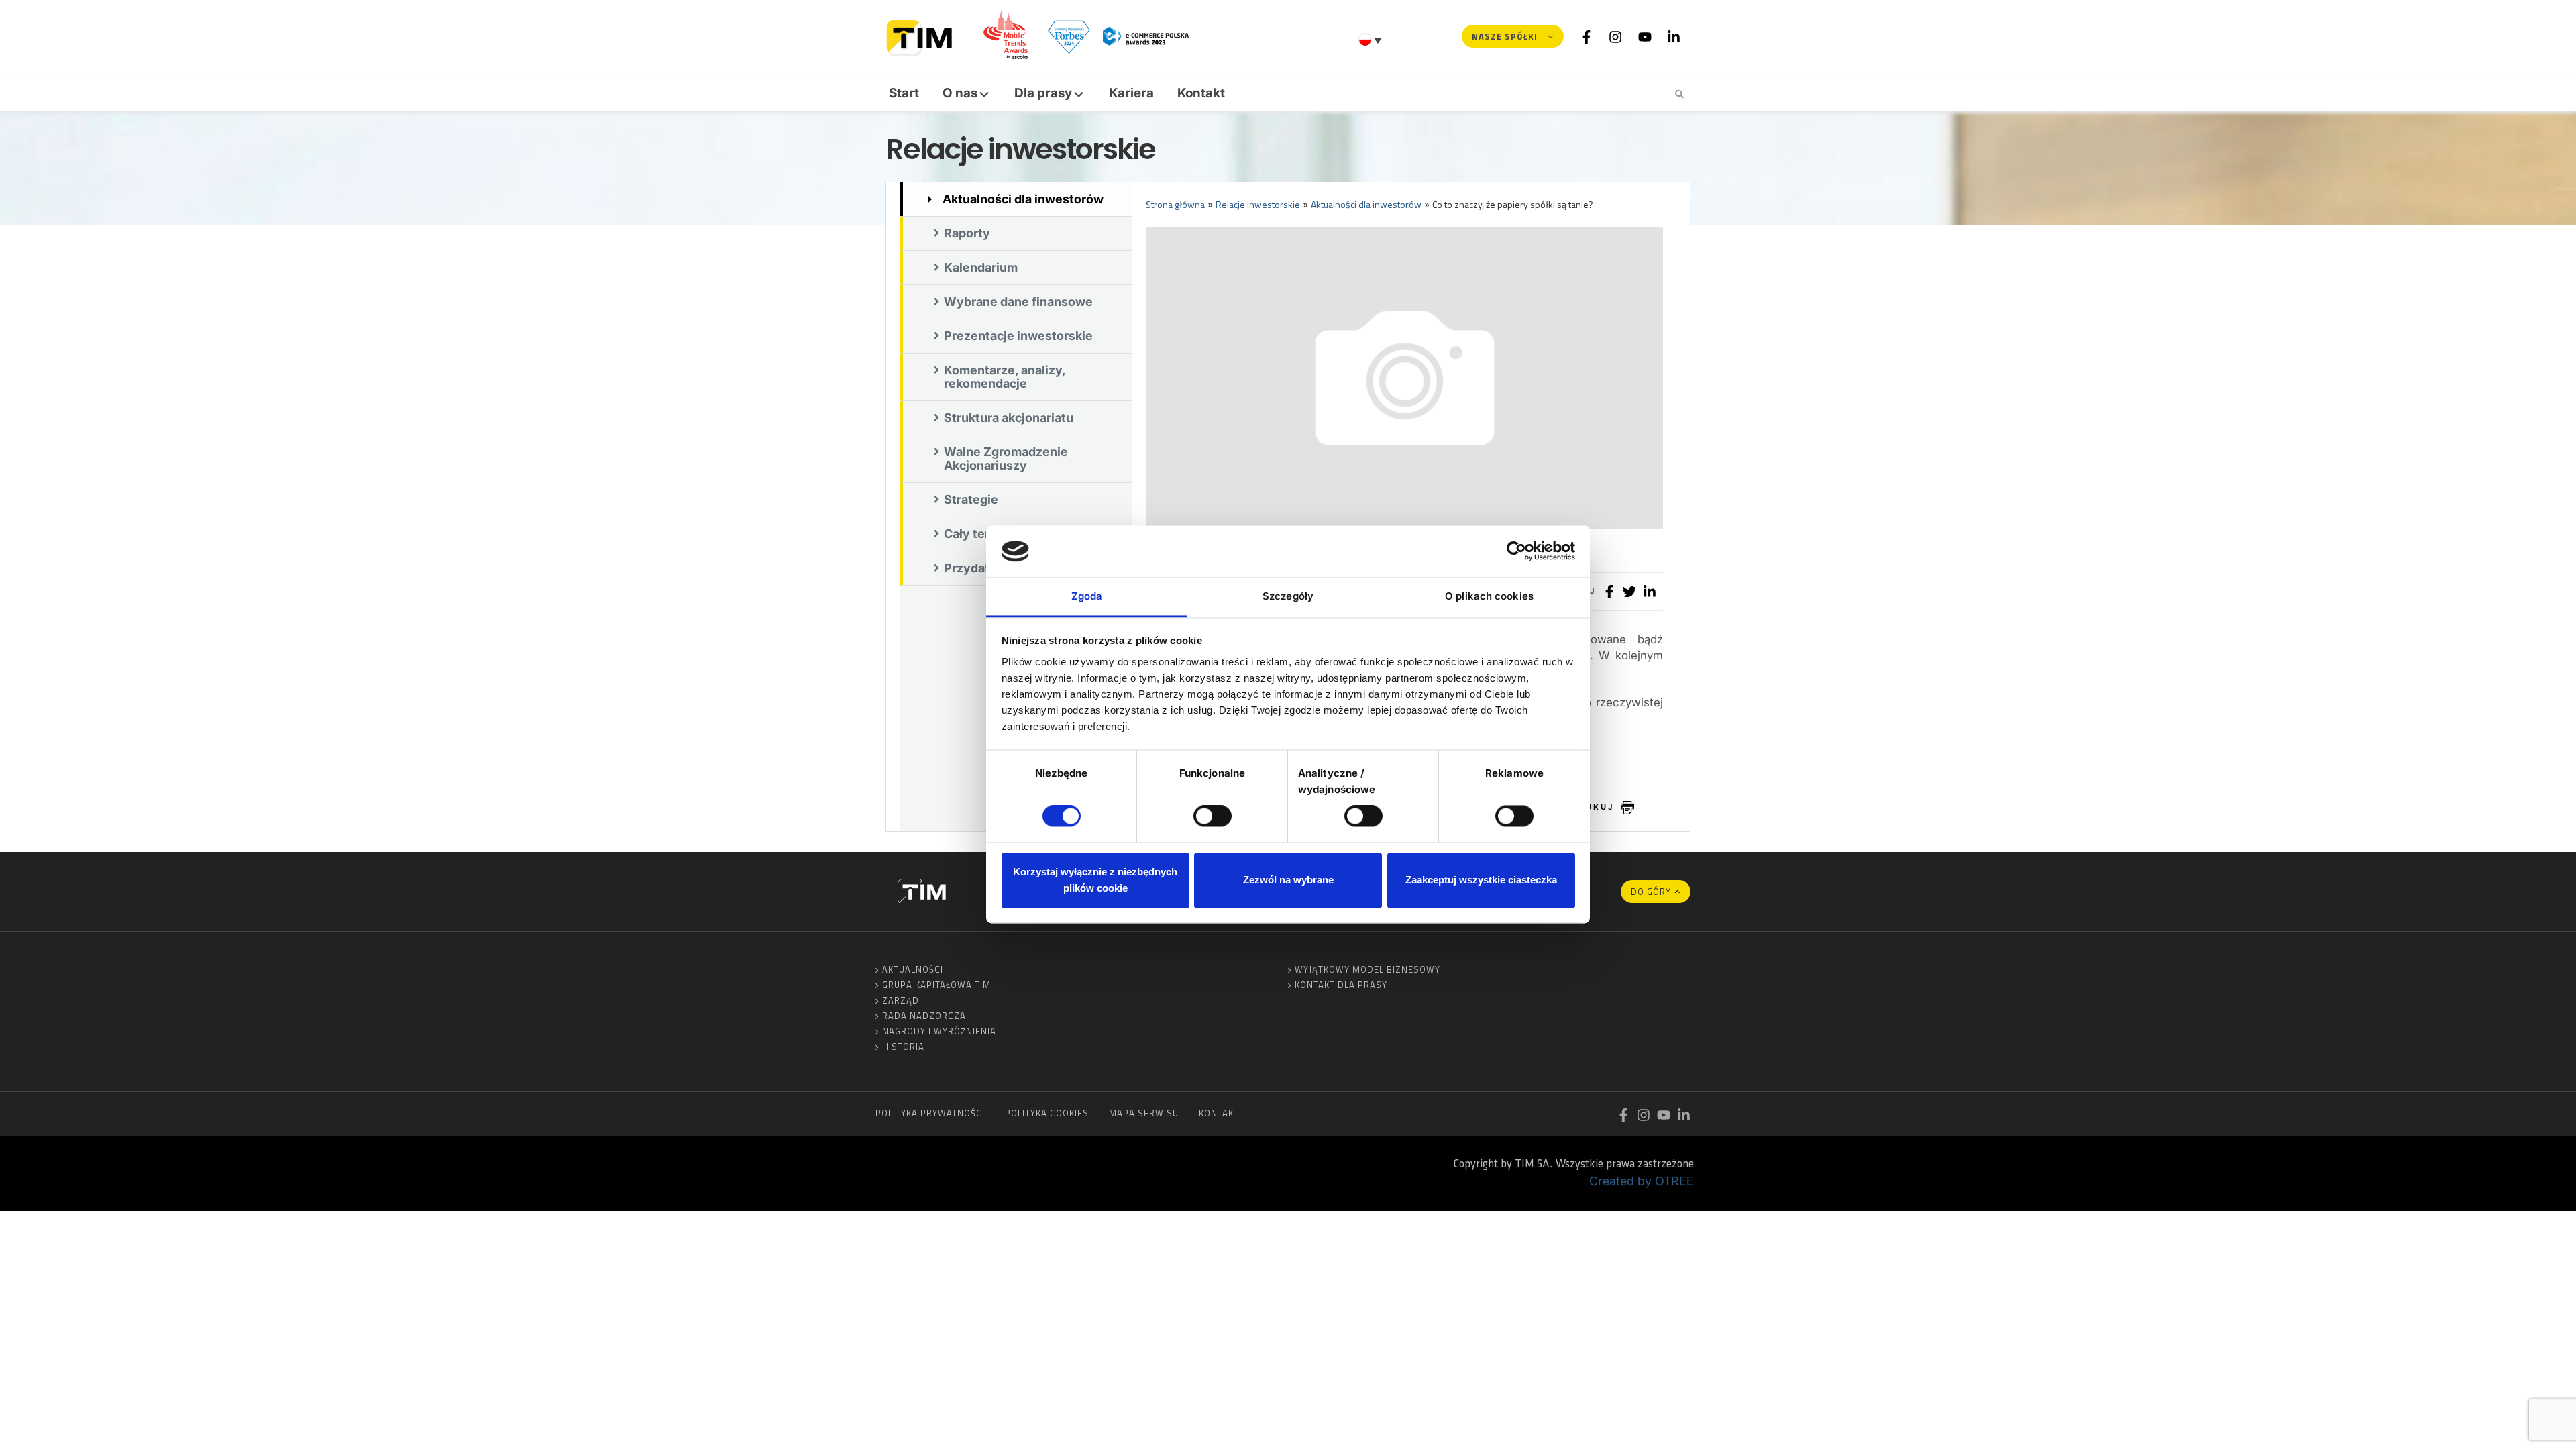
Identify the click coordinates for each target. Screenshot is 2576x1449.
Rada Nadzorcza (924, 1016)
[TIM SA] (923, 36)
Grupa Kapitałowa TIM (936, 985)
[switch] (1213, 816)
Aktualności (913, 969)
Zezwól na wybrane (1288, 880)
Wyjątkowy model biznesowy (1367, 969)
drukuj (1593, 807)
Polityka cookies (1047, 1113)
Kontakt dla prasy (1341, 985)
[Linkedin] (1674, 36)
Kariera (1131, 93)
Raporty (967, 233)
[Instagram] (1615, 36)
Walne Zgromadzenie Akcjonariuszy (1006, 459)
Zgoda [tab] (1087, 596)
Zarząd (901, 1000)
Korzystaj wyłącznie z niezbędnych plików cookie (1095, 880)
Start (904, 93)
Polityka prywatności (930, 1113)
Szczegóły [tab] (1288, 596)
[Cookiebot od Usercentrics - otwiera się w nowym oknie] (1516, 551)
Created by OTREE (1642, 1181)
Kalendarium (981, 267)
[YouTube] (1645, 36)
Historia (903, 1046)
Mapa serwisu (1144, 1113)
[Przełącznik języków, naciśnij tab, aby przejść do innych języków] (1372, 40)
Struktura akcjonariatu (1009, 418)
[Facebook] (1587, 36)
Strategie (971, 499)
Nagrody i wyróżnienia (939, 1031)
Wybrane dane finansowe (1018, 302)
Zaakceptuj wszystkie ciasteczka (1481, 880)
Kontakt (1201, 93)
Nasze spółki (1505, 36)
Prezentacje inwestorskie (1018, 336)
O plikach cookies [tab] (1489, 596)
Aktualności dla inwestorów (1023, 199)
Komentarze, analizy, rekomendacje (1005, 377)
